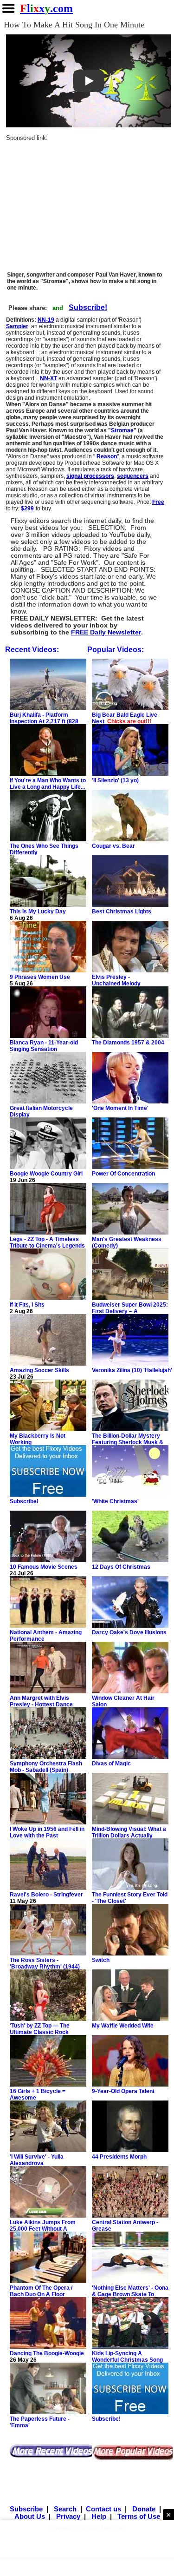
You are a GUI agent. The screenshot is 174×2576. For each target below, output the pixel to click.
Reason (107, 456)
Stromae (122, 430)
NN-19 (46, 320)
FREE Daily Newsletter (106, 632)
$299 (27, 509)
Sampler (17, 326)
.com (46, 8)
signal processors (90, 476)
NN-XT (48, 378)
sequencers (133, 476)
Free (158, 502)
